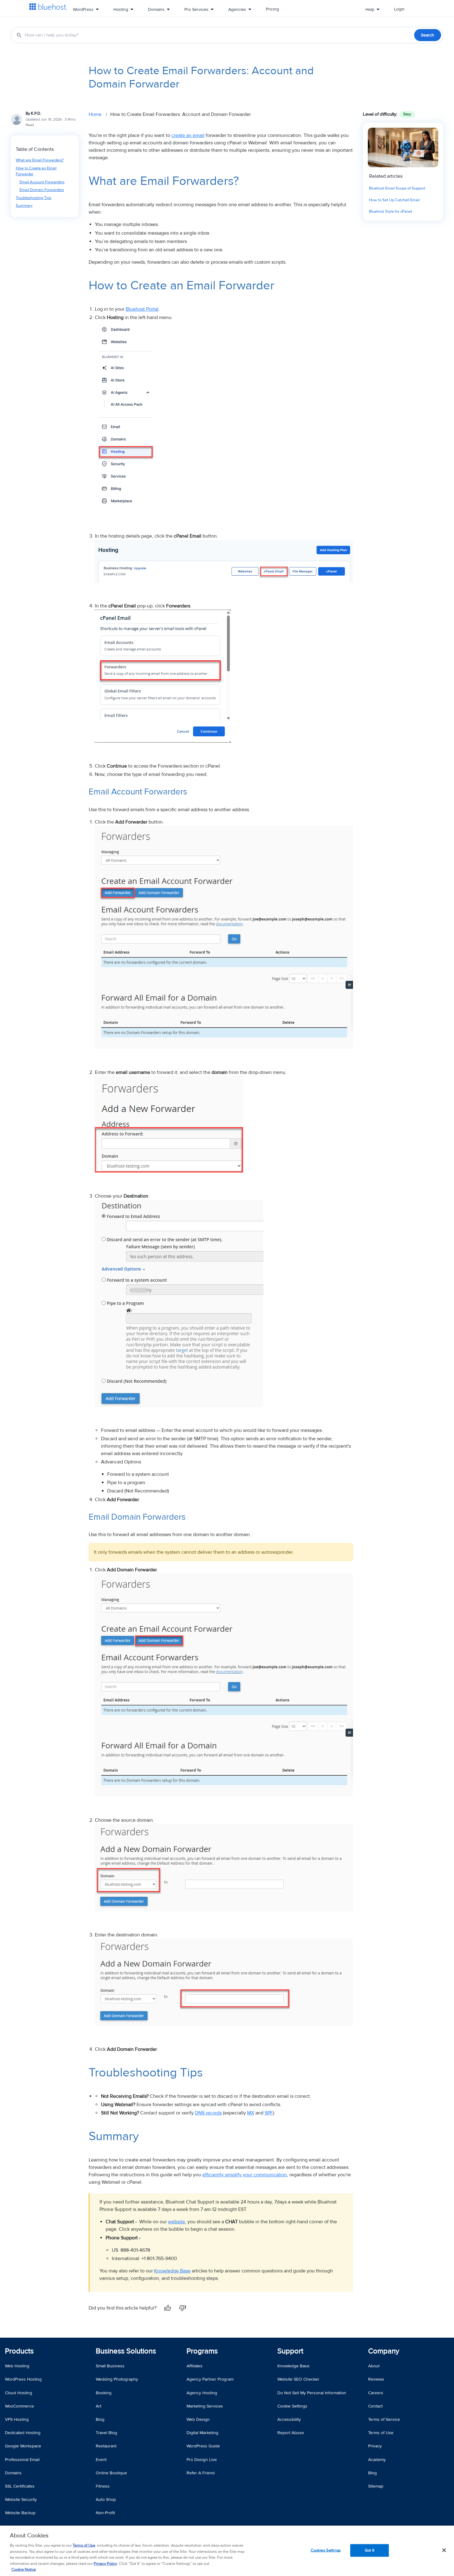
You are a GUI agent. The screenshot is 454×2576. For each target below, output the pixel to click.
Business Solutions (126, 2351)
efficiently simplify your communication (245, 2175)
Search (428, 35)
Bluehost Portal (142, 309)
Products (19, 2351)
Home (95, 114)
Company (384, 2351)
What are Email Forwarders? (40, 160)
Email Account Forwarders (42, 182)
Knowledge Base (172, 2271)
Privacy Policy (105, 2564)
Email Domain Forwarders (42, 190)
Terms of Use (84, 2545)
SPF (269, 2113)
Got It (370, 2550)
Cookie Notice (24, 2570)
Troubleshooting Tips (34, 198)
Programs (202, 2351)
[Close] (444, 2550)
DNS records (208, 2113)
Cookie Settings (292, 2406)
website (177, 2222)
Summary (24, 206)
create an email (188, 135)
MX (251, 2113)
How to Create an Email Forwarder (36, 171)
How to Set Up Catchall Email (394, 200)
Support (290, 2351)
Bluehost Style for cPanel (391, 211)
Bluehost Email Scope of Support (397, 188)
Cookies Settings (326, 2550)
